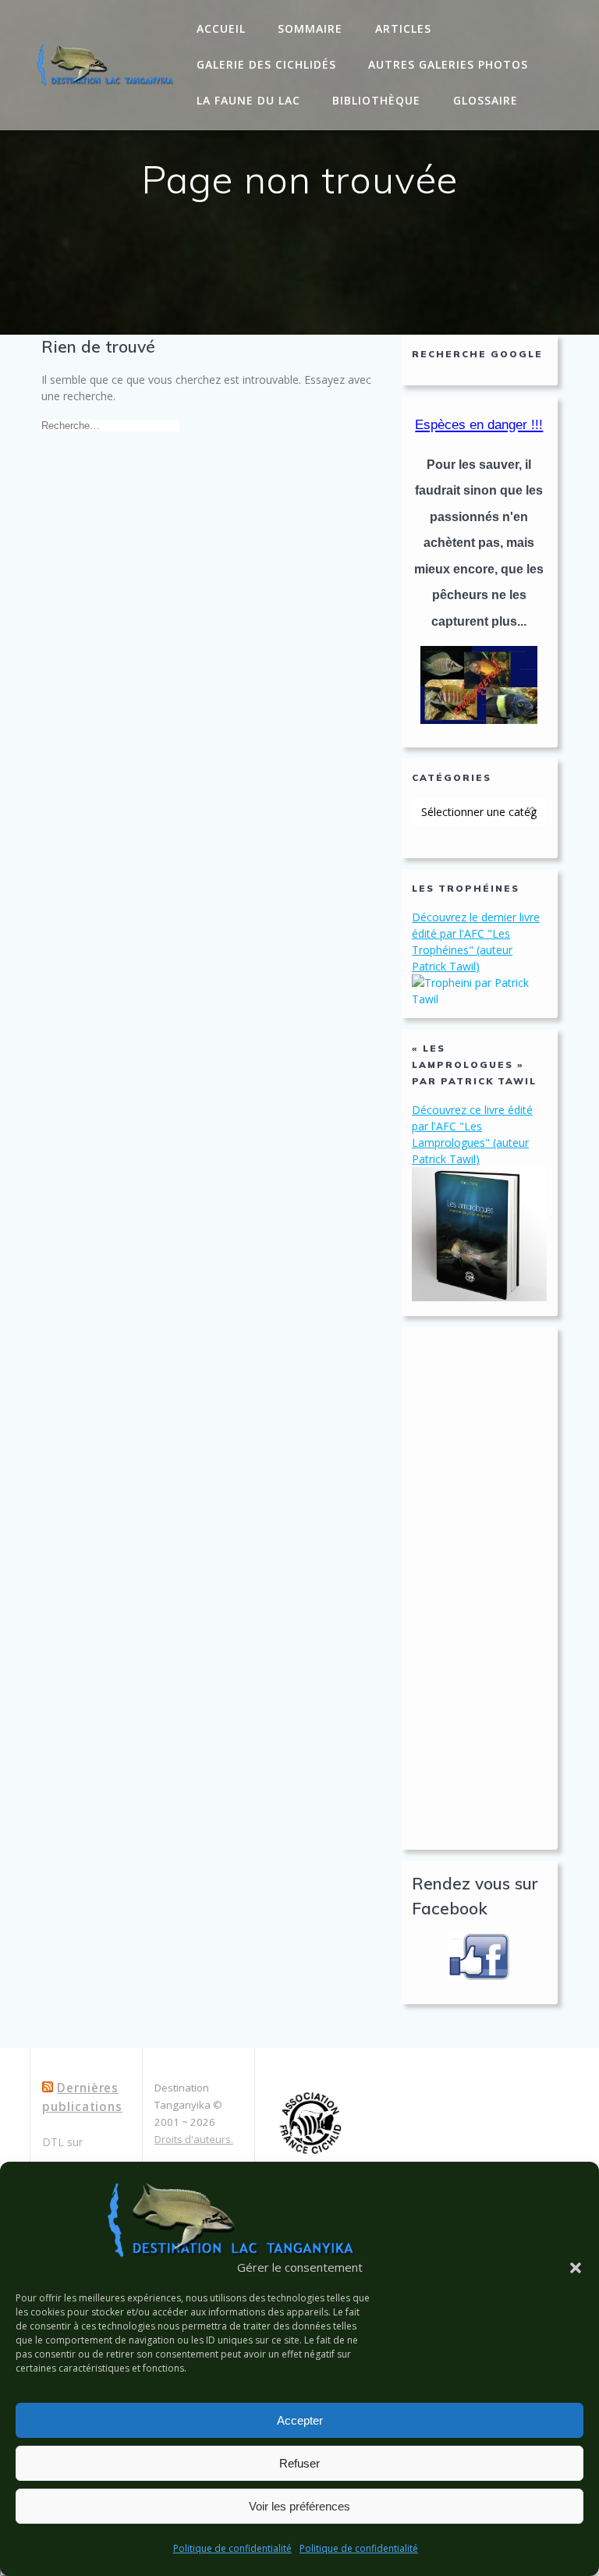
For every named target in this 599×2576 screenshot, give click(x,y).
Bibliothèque (376, 100)
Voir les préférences (299, 2506)
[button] (576, 2268)
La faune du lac (248, 100)
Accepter (300, 2420)
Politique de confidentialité (232, 2548)
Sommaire (310, 28)
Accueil (221, 28)
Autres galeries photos (448, 64)
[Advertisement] (479, 1588)
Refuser (299, 2463)
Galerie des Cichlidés (266, 64)
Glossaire (486, 100)
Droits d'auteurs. (194, 2139)
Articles (403, 28)
